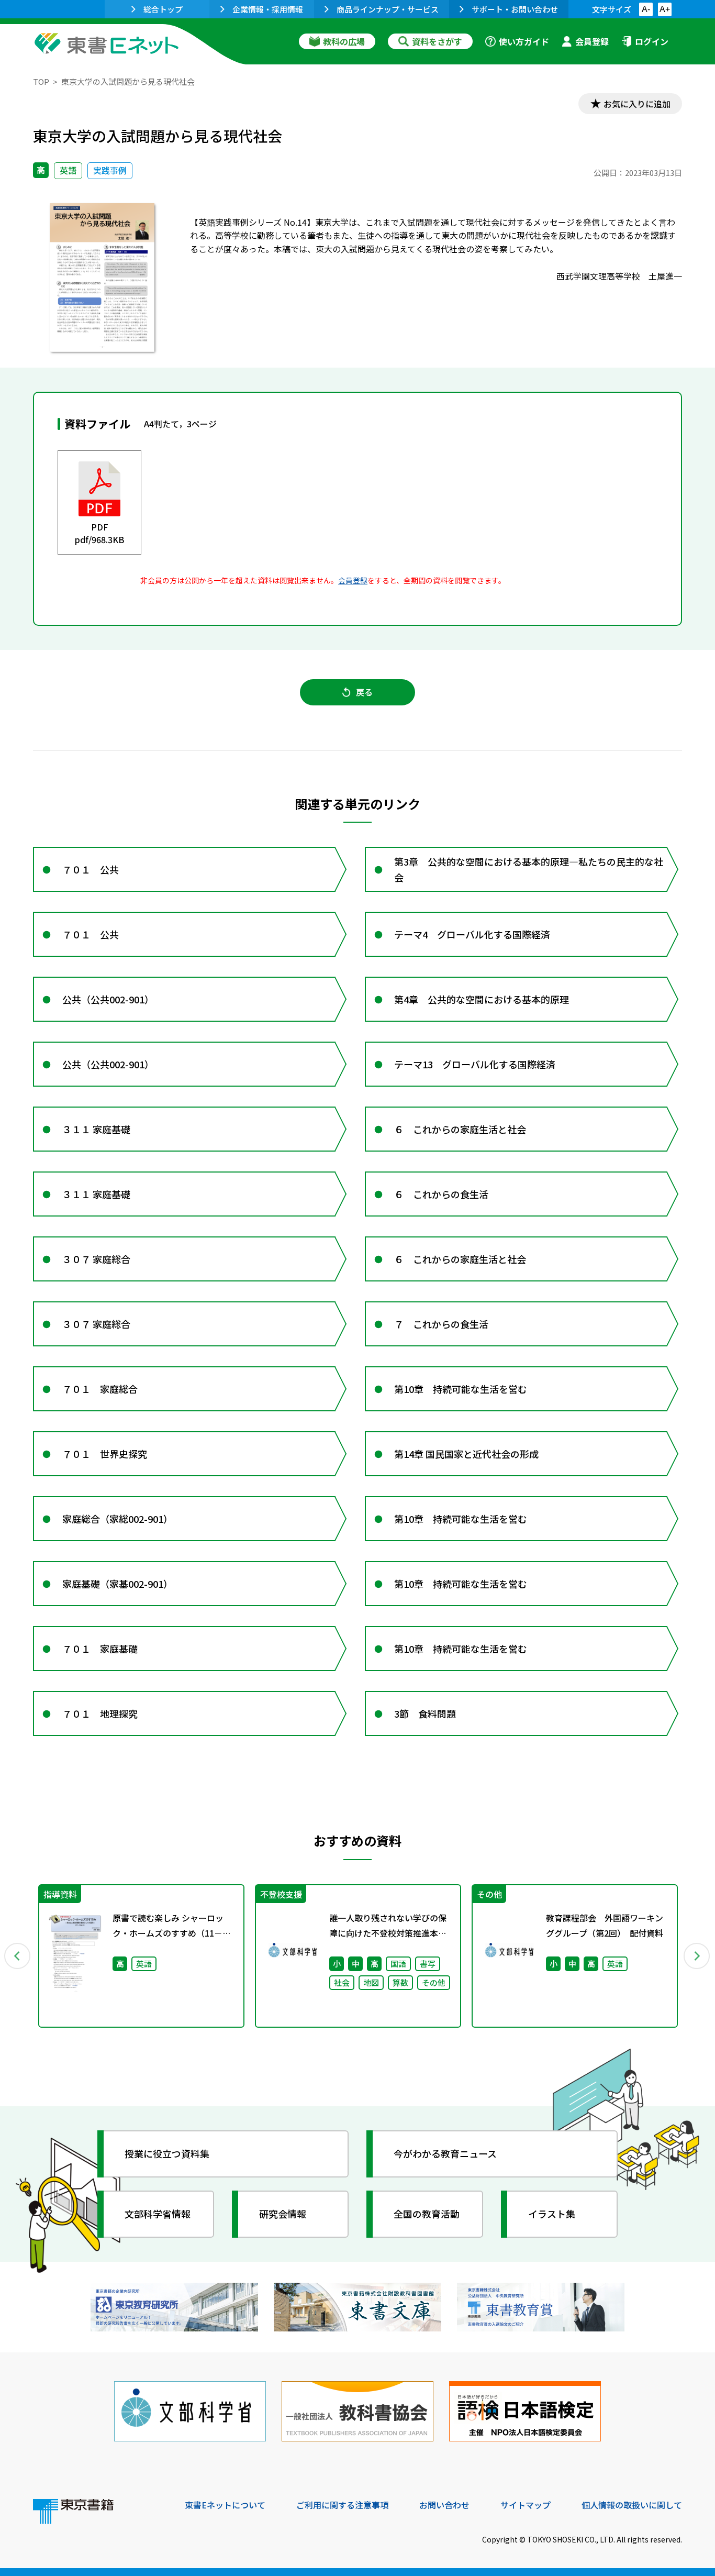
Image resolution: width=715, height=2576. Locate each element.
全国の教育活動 (427, 2214)
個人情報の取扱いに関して (632, 2505)
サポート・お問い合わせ (515, 9)
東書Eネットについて (225, 2505)
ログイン (652, 41)
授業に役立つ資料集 (167, 2153)
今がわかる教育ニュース (445, 2153)
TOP (41, 81)
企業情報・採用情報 (268, 9)
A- (646, 9)
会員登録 (592, 41)
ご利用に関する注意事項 (342, 2505)
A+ (665, 9)
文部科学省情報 (158, 2214)
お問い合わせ (444, 2505)
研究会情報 (283, 2214)
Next (697, 1956)
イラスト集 (552, 2214)
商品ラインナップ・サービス (388, 9)
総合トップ (163, 9)
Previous (18, 1956)
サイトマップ (526, 2505)
